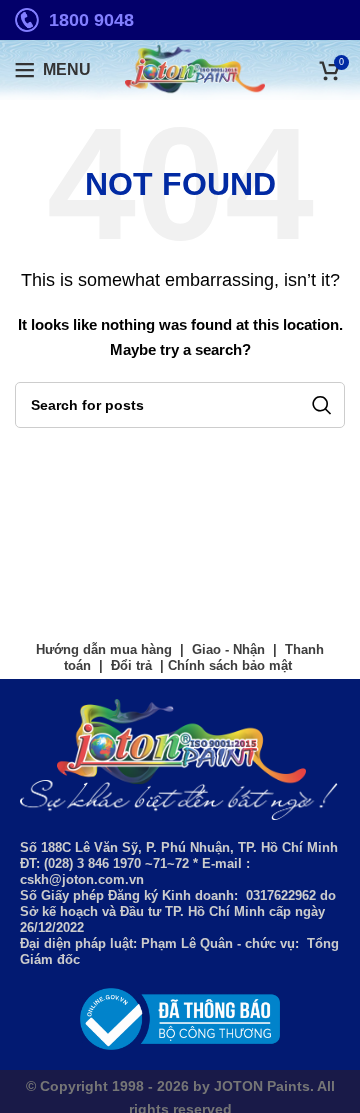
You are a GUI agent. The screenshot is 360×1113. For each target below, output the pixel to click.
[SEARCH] (322, 405)
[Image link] (180, 1018)
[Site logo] (180, 69)
